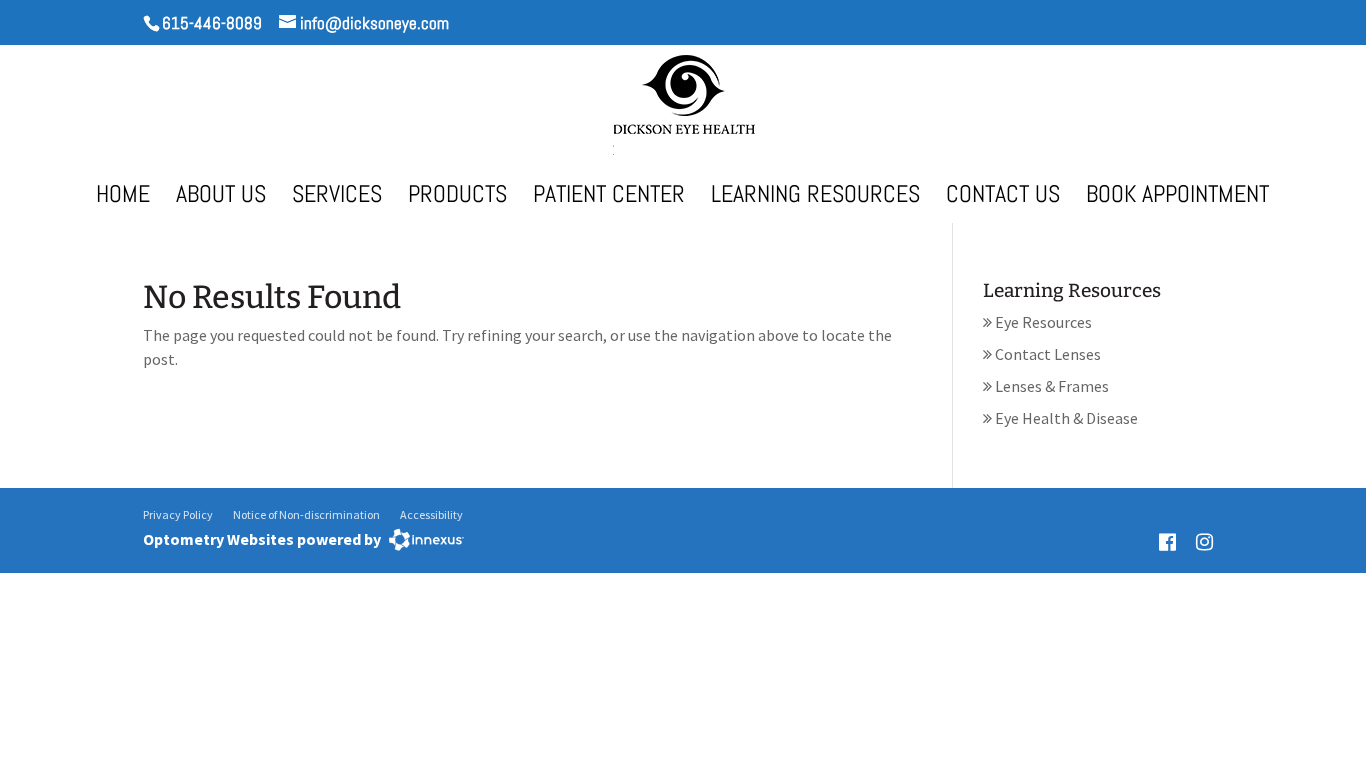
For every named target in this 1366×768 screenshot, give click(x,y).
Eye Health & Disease (1065, 418)
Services (337, 198)
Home (123, 198)
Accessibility (431, 514)
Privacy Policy (178, 514)
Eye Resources (1042, 322)
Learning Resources (815, 198)
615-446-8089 (212, 23)
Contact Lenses (1046, 354)
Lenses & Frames (1050, 386)
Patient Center (609, 198)
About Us (221, 198)
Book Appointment (1177, 198)
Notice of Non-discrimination (306, 514)
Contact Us (1003, 198)
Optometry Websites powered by (262, 539)
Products (457, 198)
